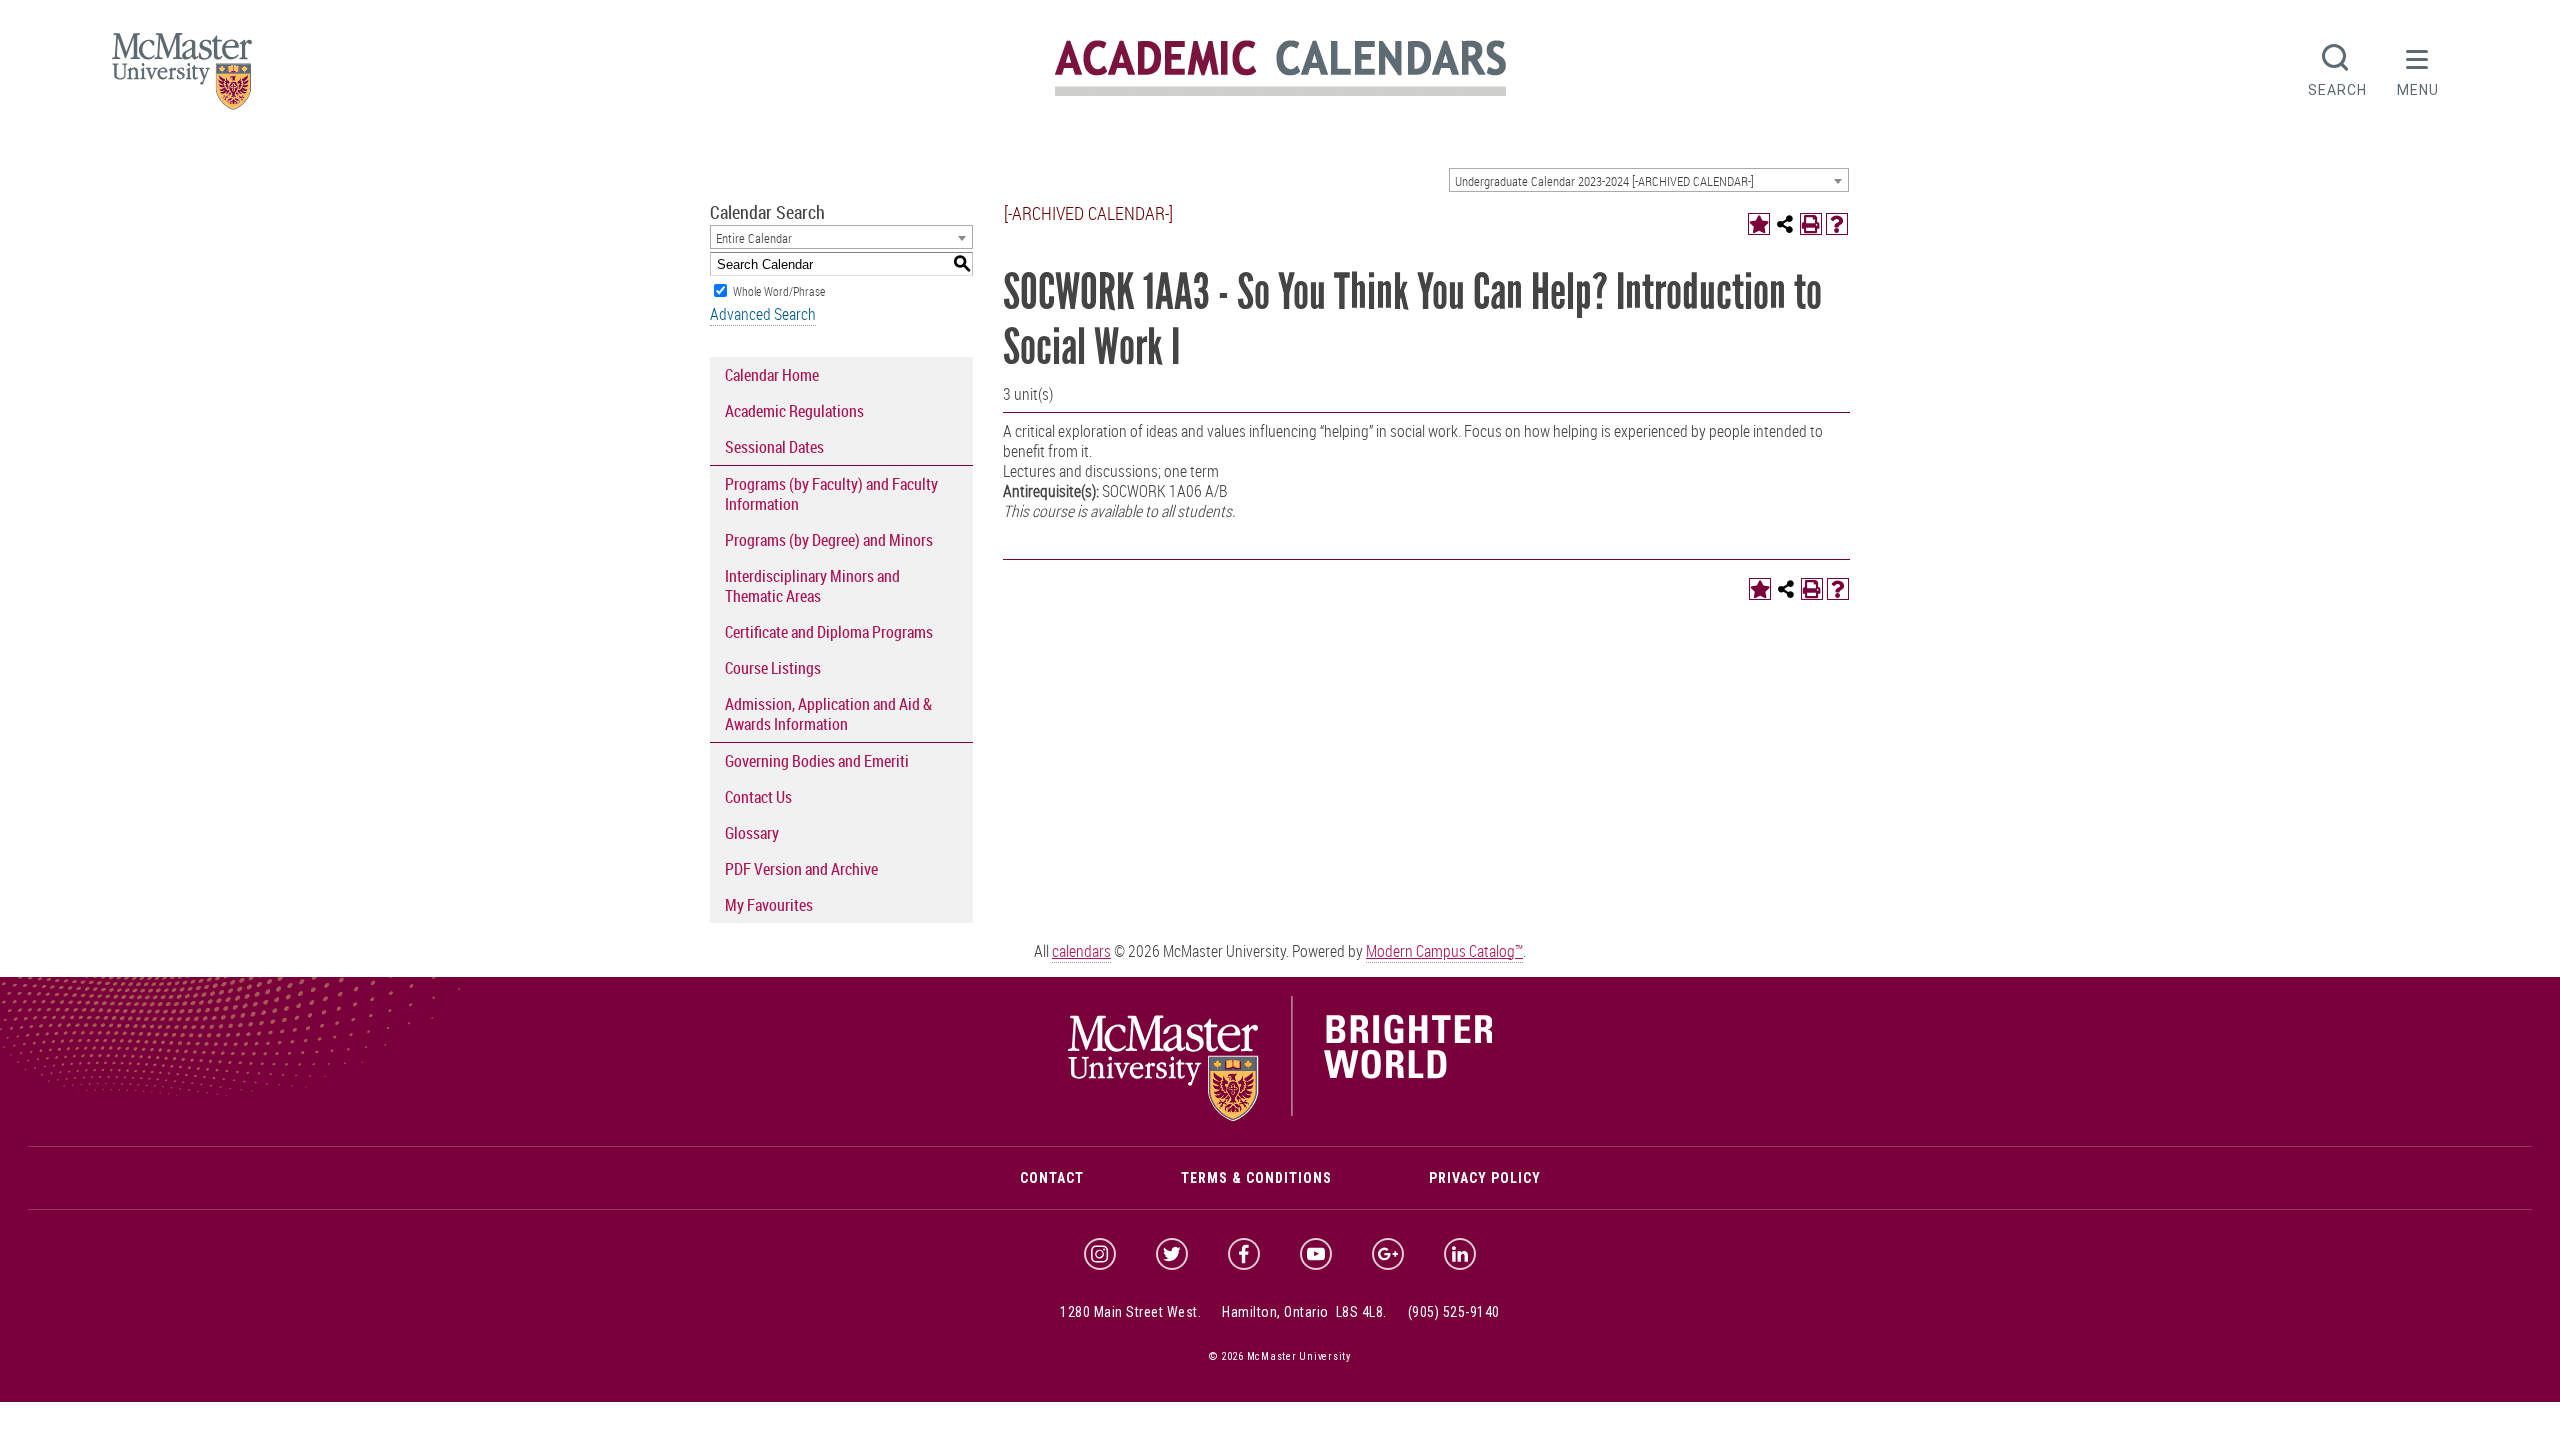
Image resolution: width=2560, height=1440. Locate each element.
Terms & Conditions (1256, 1178)
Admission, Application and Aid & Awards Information (828, 714)
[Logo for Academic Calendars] (1280, 92)
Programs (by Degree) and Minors (829, 540)
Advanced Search (763, 314)
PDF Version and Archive (801, 869)
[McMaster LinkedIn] (1460, 1254)
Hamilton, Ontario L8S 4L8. (1304, 1312)
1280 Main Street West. (1130, 1312)
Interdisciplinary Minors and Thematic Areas (812, 586)
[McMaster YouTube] (1316, 1254)
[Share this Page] (1785, 224)
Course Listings (773, 668)
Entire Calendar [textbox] (754, 238)
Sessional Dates (774, 447)
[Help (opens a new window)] (1837, 224)
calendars (1081, 951)
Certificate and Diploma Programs (829, 632)
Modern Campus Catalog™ (1444, 951)
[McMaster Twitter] (1172, 1254)
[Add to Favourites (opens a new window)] (1759, 224)
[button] (2418, 68)
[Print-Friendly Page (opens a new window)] (1811, 224)
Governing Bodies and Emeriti (817, 761)
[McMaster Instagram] (1100, 1254)
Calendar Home (772, 375)
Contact (1052, 1178)
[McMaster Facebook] (1244, 1254)
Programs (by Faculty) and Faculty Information (831, 494)
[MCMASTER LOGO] (182, 77)
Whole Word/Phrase (779, 291)
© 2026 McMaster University (1280, 1356)
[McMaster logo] (1280, 1116)
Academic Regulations (794, 411)
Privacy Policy (1485, 1178)
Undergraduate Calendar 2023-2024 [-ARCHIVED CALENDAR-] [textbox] (1604, 181)
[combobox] (1649, 180)
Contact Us (758, 797)
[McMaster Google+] (1388, 1254)
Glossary (752, 833)
